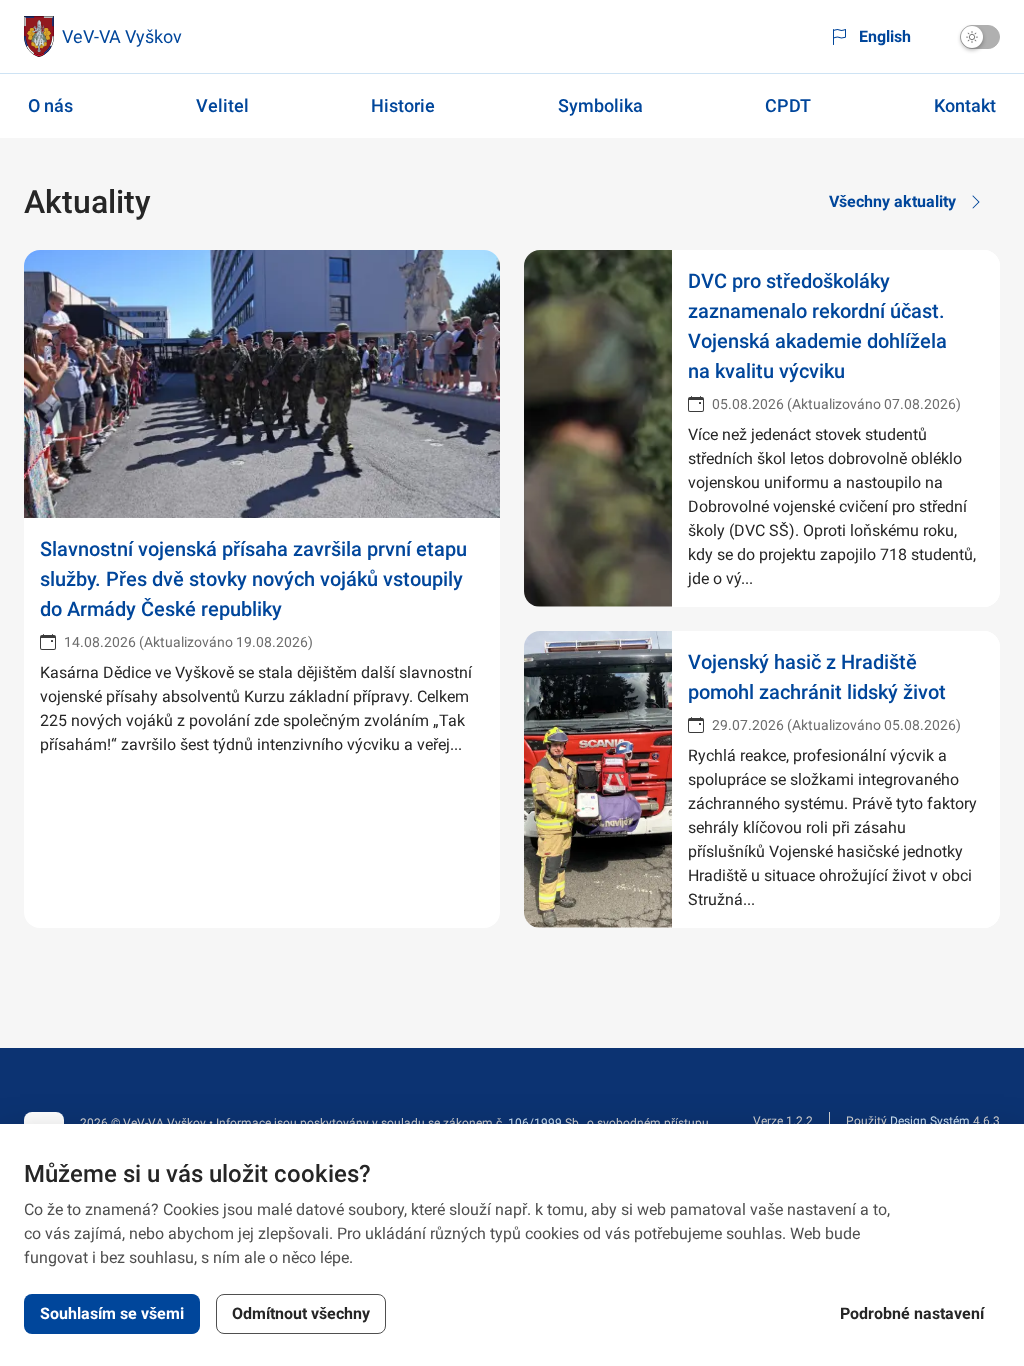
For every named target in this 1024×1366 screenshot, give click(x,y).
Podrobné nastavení (912, 1313)
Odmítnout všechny (301, 1313)
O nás (50, 105)
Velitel (222, 105)
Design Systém (930, 1121)
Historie (403, 105)
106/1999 (535, 1123)
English (885, 36)
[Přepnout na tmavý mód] (980, 37)
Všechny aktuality (892, 201)
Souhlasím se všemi (112, 1313)
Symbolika (600, 105)
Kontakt (965, 105)
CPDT (788, 105)
